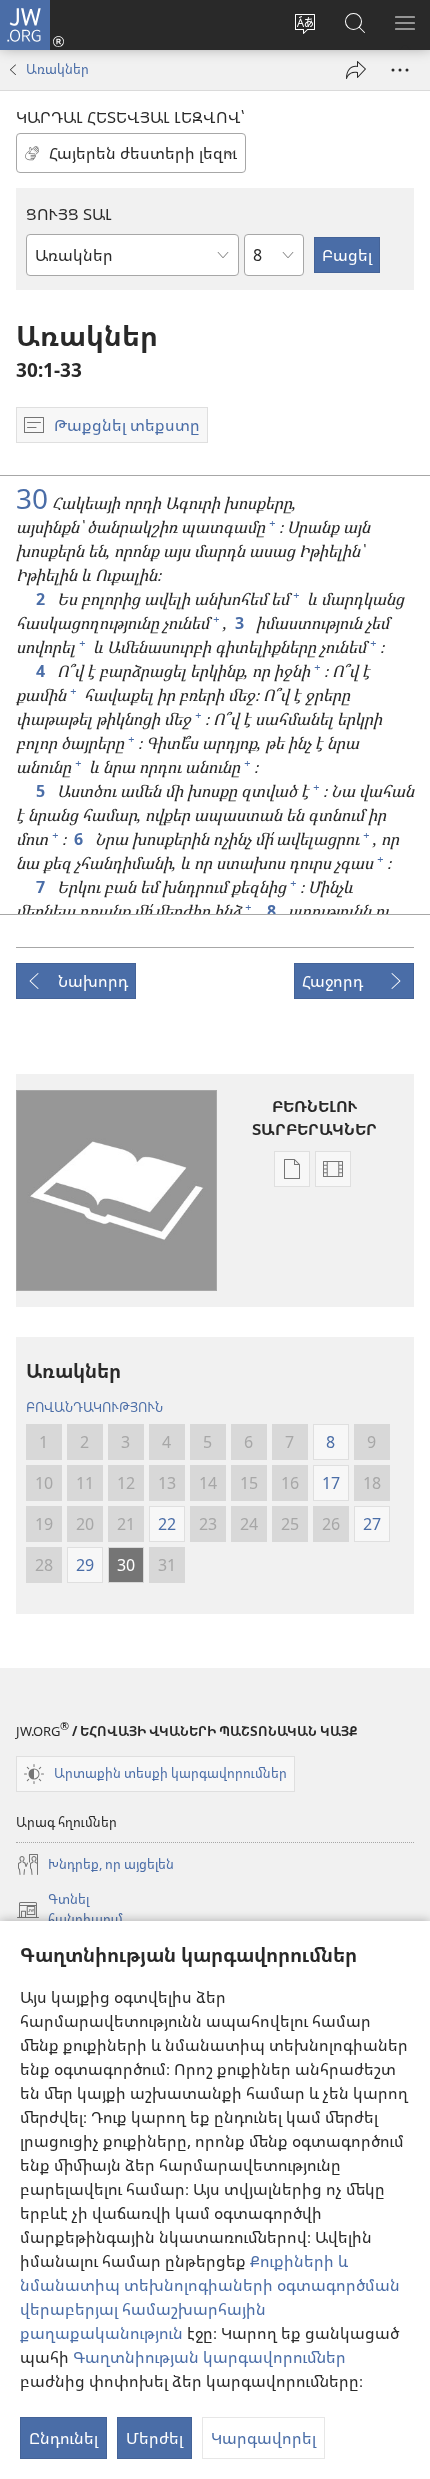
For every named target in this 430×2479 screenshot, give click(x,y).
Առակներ (57, 69)
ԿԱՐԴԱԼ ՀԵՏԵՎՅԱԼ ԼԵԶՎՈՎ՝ (130, 117)
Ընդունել (63, 2438)
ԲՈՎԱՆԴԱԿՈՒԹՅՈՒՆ (94, 1407)
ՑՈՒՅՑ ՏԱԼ (69, 214)
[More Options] (400, 70)
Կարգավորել (263, 2438)
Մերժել (154, 2438)
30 (32, 498)
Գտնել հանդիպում (69, 1910)
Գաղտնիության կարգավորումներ (209, 2357)
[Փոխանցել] (356, 70)
